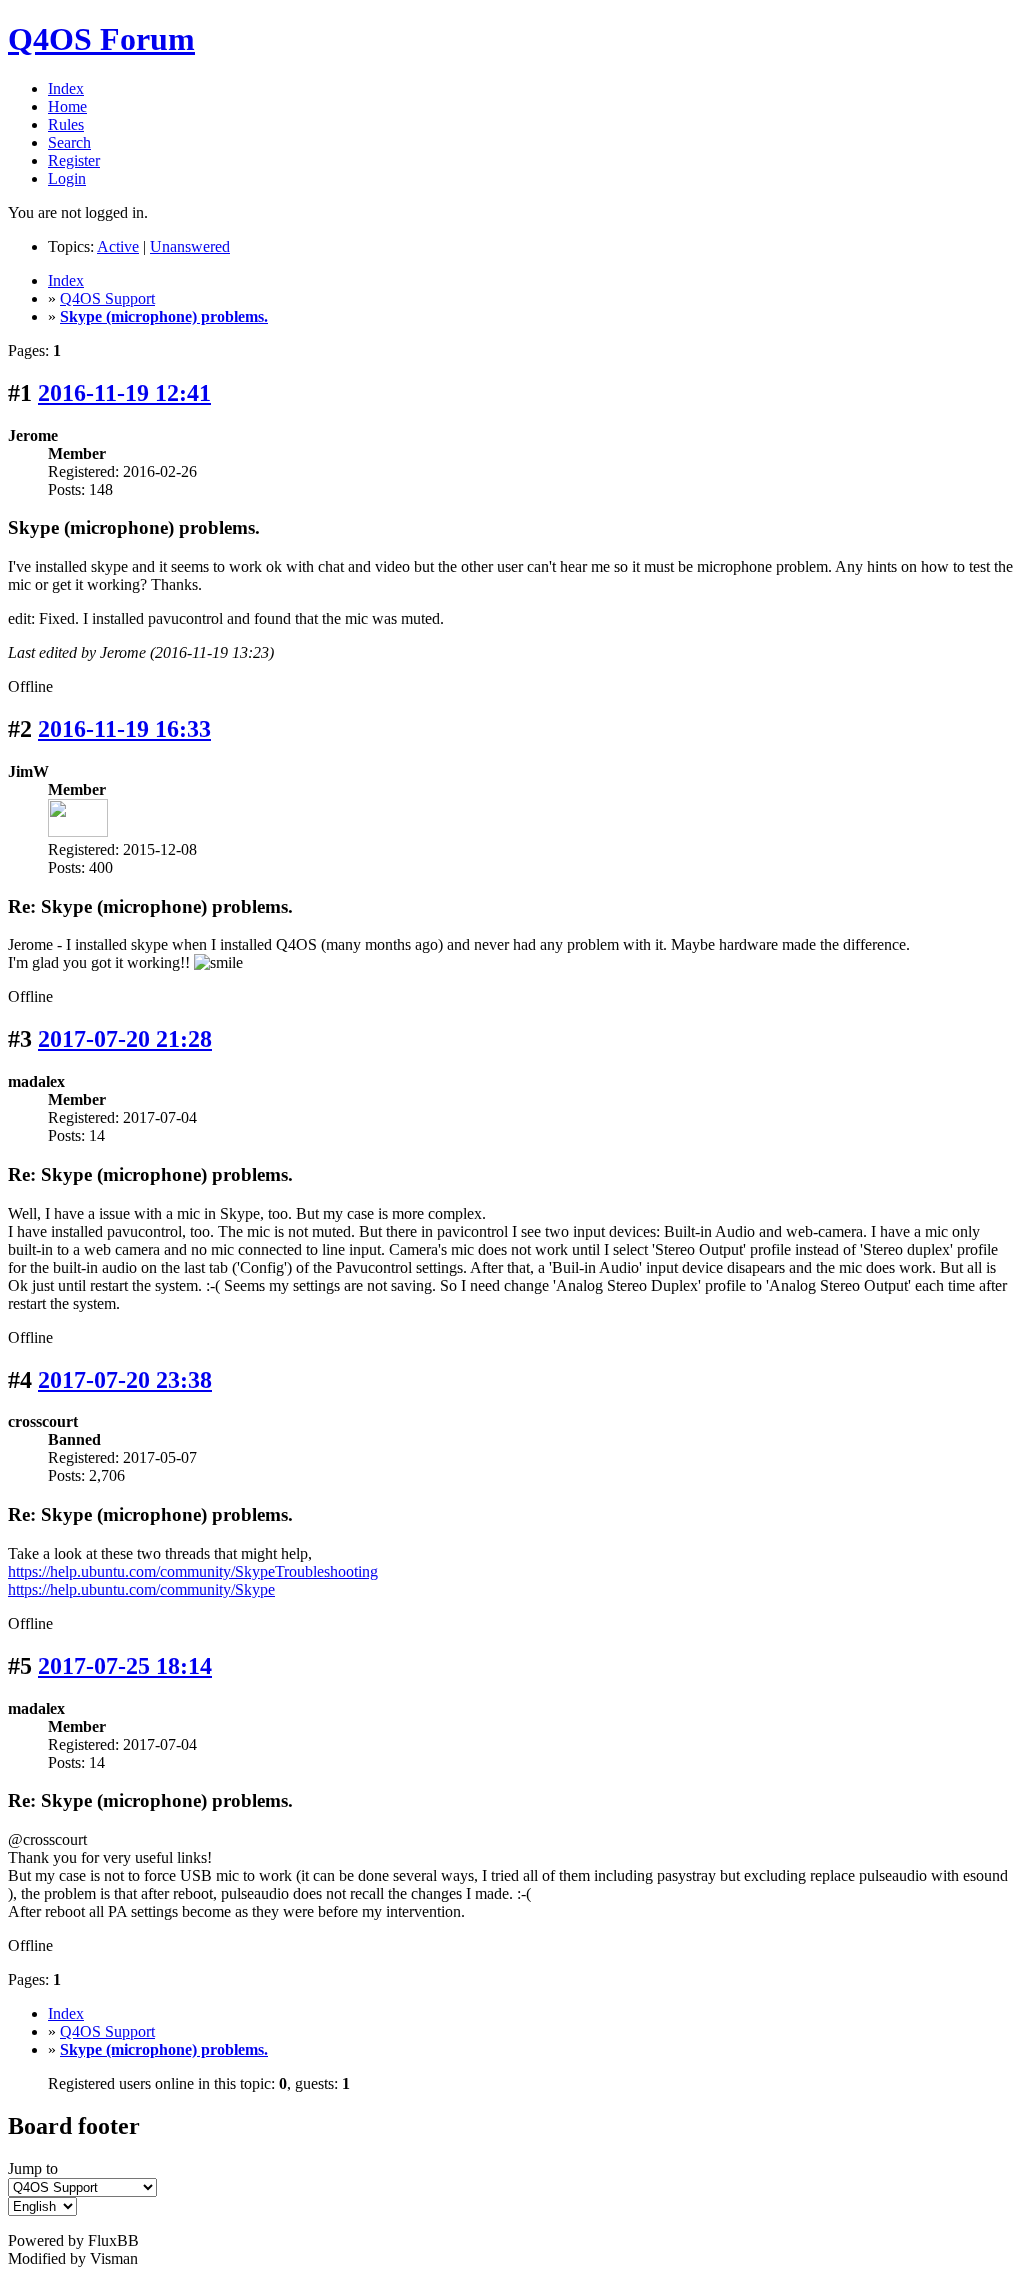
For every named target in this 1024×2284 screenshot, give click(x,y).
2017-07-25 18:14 (125, 1666)
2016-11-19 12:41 (124, 393)
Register (74, 160)
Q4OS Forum (101, 39)
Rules (66, 124)
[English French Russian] (42, 2205)
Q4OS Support (107, 298)
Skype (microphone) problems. (164, 316)
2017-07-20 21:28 (125, 1039)
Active (118, 246)
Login (67, 178)
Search (69, 142)
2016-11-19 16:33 (124, 729)
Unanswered (190, 246)
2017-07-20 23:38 (125, 1380)
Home (67, 106)
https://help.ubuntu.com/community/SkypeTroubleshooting (193, 1571)
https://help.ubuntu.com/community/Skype (141, 1589)
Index (66, 88)
